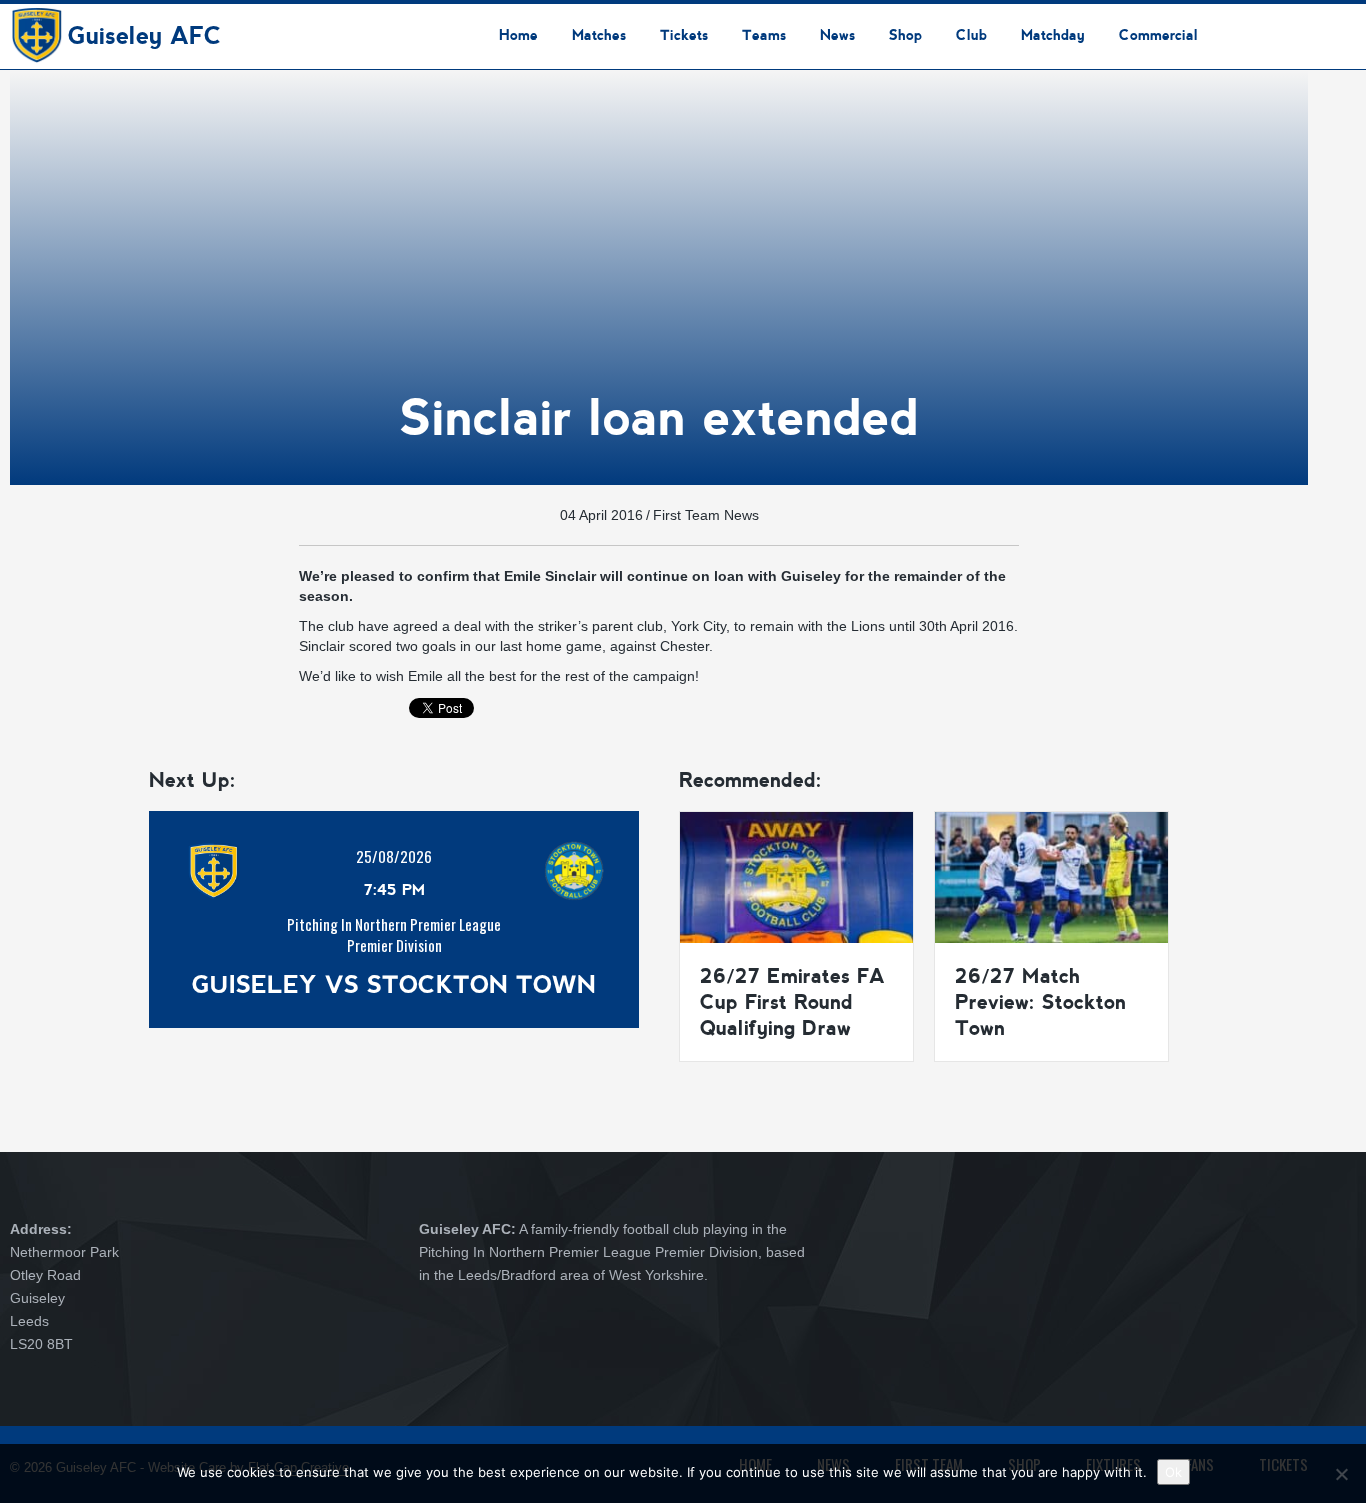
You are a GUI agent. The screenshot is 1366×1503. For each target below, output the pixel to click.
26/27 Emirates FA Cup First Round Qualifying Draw (792, 1002)
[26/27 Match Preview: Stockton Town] (1051, 876)
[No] (1341, 1474)
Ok (1173, 1472)
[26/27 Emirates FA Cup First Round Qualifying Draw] (796, 876)
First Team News (706, 515)
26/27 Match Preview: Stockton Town (1040, 1002)
